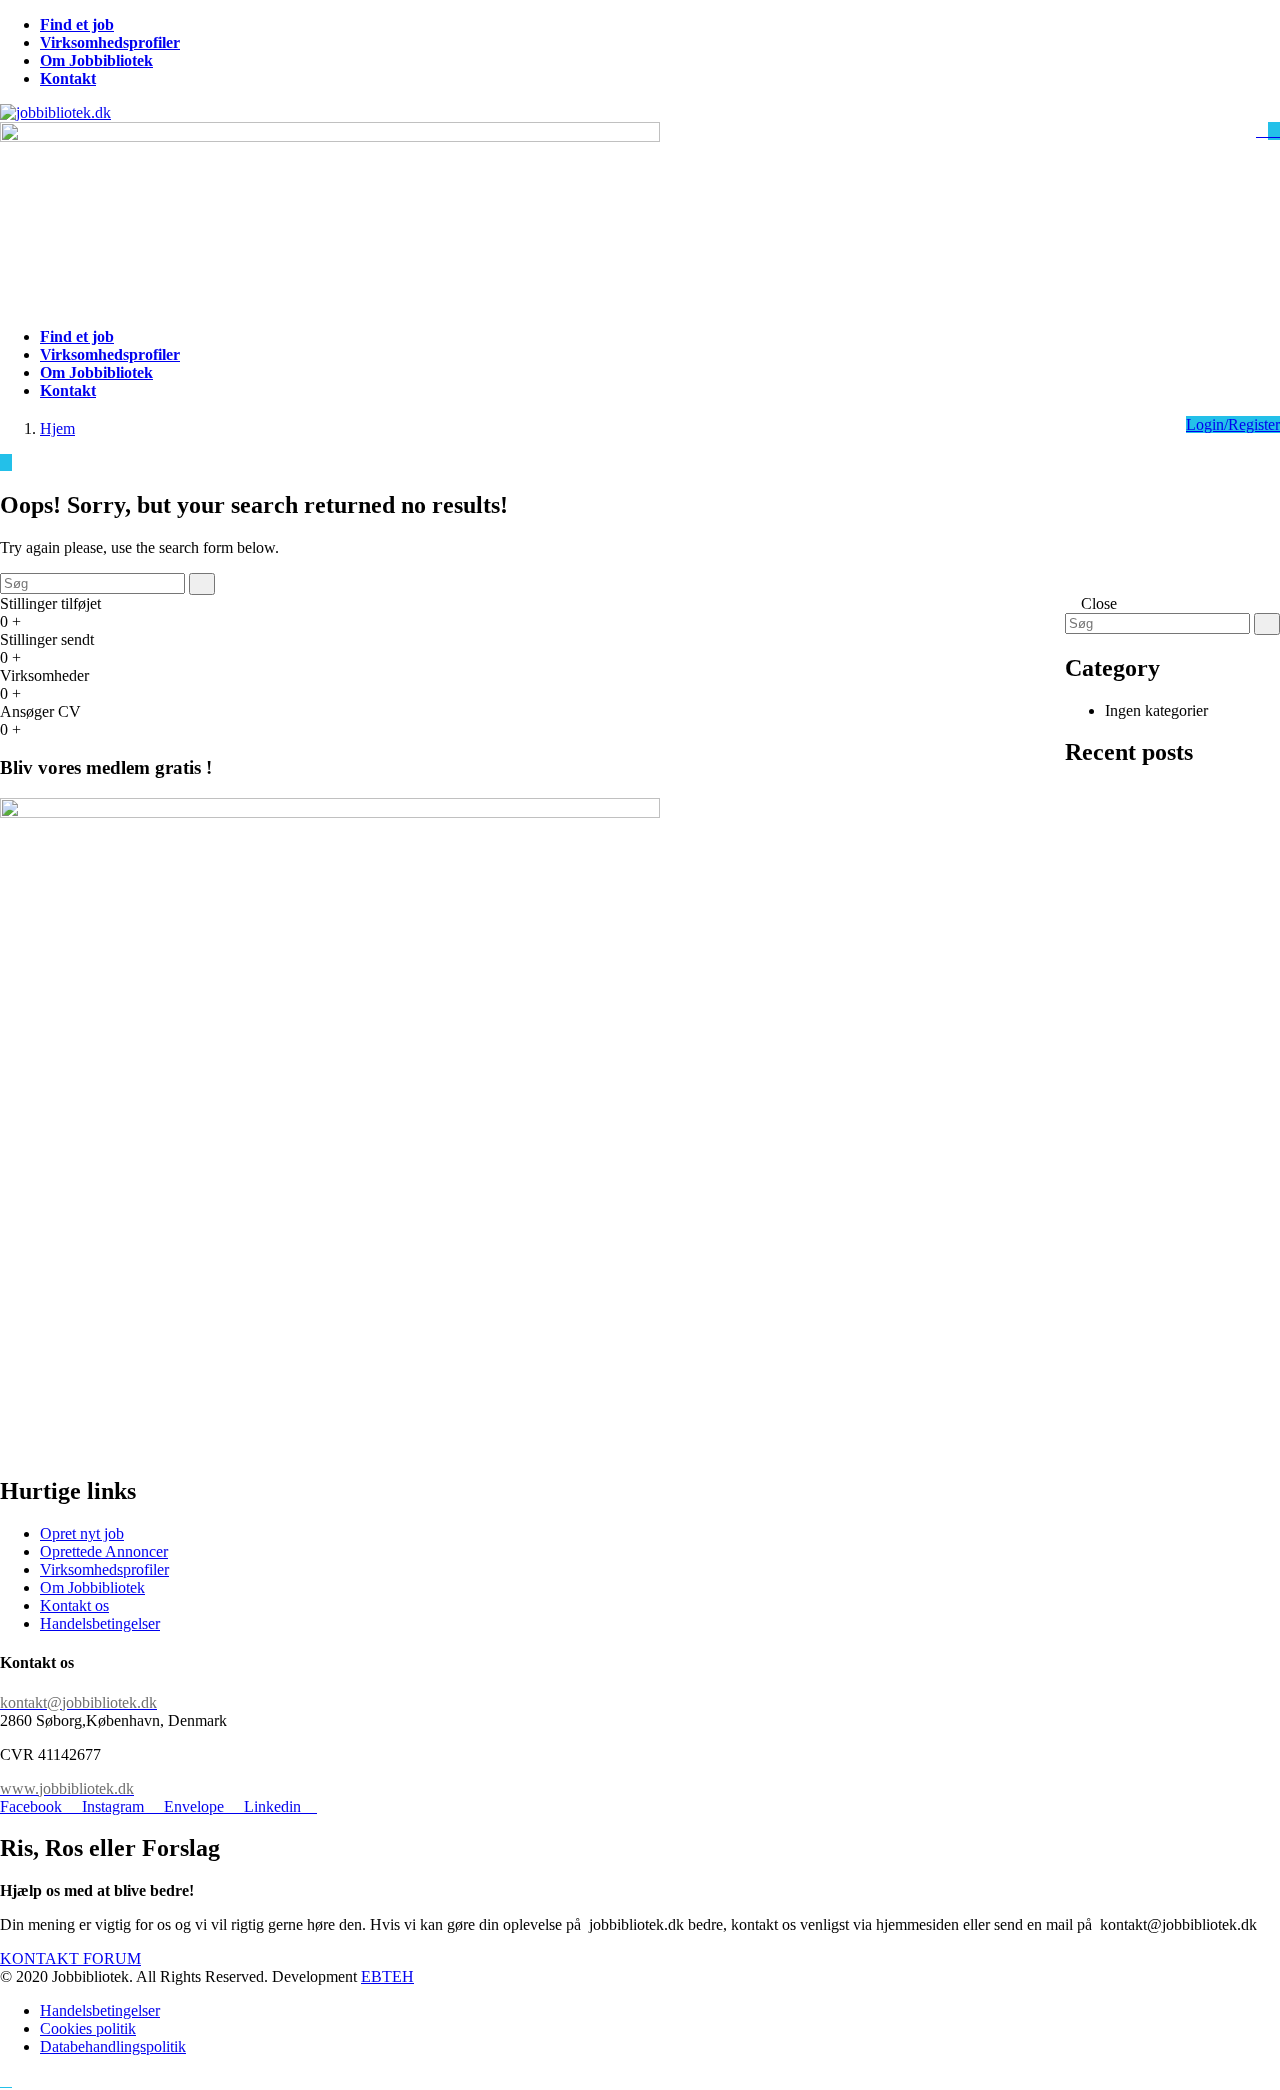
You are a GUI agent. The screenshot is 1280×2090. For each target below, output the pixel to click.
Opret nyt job (82, 1533)
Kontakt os (74, 1605)
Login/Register (1233, 424)
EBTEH (387, 1976)
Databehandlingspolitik (113, 2046)
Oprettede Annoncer (104, 1551)
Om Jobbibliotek (92, 1587)
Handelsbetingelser (100, 1623)
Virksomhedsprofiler (104, 1569)
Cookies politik (88, 2028)
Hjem (57, 428)
